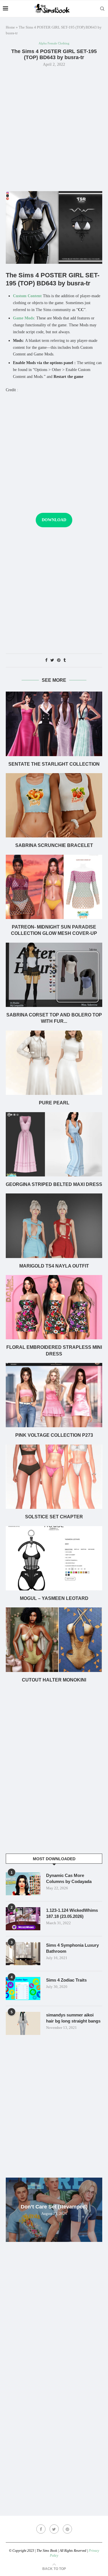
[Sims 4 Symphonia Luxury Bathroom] (23, 1954)
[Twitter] (54, 2529)
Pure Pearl (54, 1103)
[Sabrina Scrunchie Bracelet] (54, 805)
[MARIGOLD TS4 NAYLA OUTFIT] (54, 1226)
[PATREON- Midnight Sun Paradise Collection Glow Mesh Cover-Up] (54, 887)
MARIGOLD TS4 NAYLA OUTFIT (54, 1266)
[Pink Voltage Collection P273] (54, 1395)
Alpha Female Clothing (54, 43)
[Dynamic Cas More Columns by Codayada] (23, 1884)
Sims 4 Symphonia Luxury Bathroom (72, 1948)
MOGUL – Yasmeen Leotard (54, 1598)
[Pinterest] (67, 2529)
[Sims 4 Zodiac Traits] (23, 1989)
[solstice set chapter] (54, 1477)
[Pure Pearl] (54, 1063)
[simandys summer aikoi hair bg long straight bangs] (23, 2023)
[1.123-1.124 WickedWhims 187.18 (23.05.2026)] (23, 1919)
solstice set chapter (54, 1517)
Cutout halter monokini (54, 1680)
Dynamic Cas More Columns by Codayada (69, 1878)
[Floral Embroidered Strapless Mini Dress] (54, 1307)
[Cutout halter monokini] (54, 1640)
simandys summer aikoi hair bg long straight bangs (73, 2018)
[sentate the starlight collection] (54, 724)
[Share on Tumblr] (65, 660)
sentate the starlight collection (54, 764)
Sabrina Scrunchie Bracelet (54, 845)
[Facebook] (41, 2529)
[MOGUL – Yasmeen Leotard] (54, 1558)
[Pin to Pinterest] (59, 660)
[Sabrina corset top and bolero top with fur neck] (54, 975)
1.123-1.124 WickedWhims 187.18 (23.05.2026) (72, 1913)
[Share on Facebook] (46, 660)
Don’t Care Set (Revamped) (54, 2207)
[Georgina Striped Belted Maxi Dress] (54, 1144)
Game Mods (23, 318)
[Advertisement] (54, 128)
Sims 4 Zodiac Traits (66, 1980)
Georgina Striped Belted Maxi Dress (54, 1184)
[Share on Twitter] (52, 660)
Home (10, 27)
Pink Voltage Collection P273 (54, 1435)
